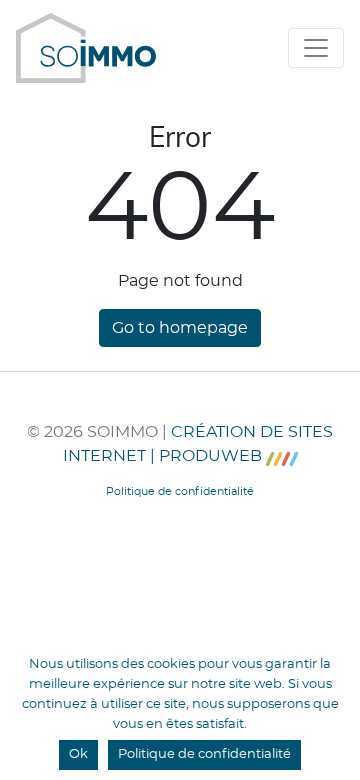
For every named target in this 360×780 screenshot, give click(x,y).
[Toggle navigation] (316, 48)
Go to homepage (180, 328)
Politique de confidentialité (204, 754)
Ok (78, 754)
